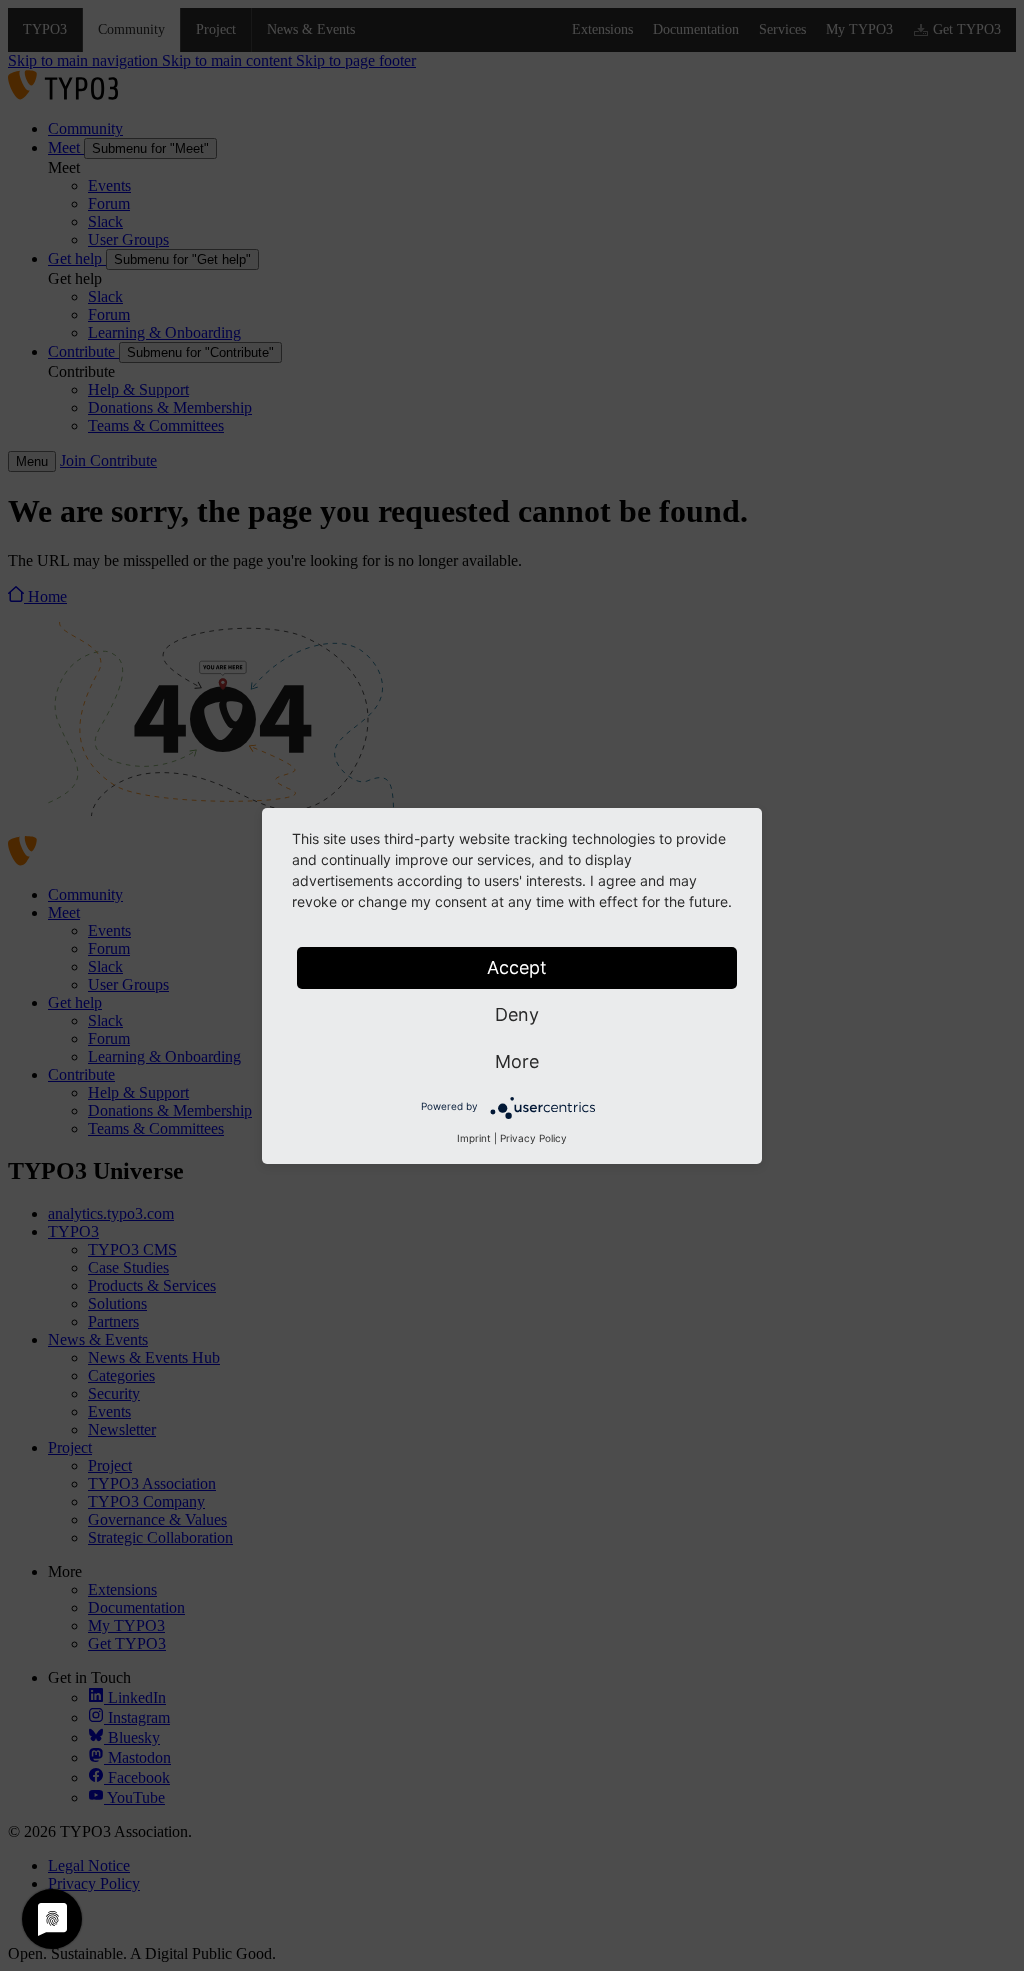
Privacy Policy (533, 1138)
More (517, 1061)
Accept (517, 967)
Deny (517, 1014)
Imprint (474, 1138)
